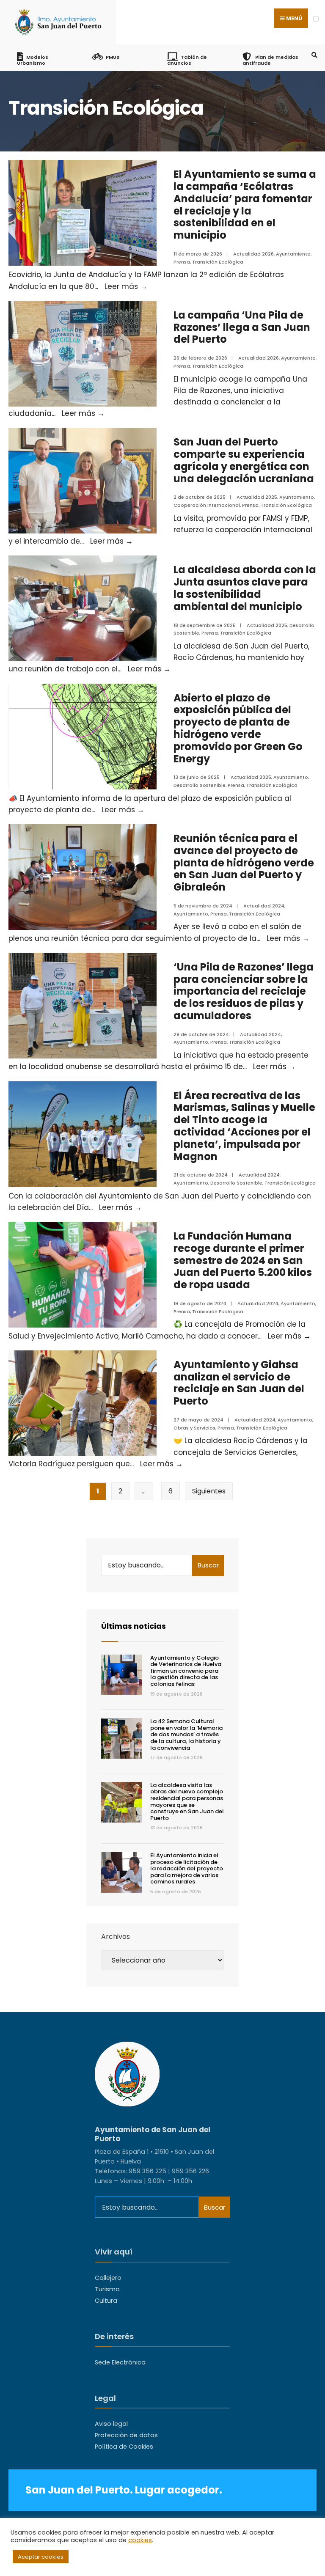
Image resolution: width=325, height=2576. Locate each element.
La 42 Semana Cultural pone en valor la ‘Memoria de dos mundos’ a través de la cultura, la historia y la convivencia (186, 1734)
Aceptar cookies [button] (41, 2557)
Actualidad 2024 (264, 906)
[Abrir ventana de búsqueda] (313, 55)
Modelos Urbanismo (33, 60)
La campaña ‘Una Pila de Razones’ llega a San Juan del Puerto (242, 327)
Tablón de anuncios (187, 60)
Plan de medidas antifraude (270, 60)
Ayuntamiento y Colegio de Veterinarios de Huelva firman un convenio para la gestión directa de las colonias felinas (186, 1671)
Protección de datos (126, 2435)
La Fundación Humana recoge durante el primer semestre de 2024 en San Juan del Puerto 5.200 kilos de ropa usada (243, 1260)
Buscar (208, 1565)
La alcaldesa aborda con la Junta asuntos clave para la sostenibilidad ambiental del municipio (245, 588)
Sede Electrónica (120, 2362)
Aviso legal (111, 2424)
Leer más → (126, 286)
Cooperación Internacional (207, 505)
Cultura (106, 2301)
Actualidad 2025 (257, 497)
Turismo (107, 2289)
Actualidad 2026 (253, 254)
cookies (140, 2540)
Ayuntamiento (293, 254)
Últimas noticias (134, 1626)
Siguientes (209, 1491)
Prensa (182, 262)
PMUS (113, 57)
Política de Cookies (124, 2447)
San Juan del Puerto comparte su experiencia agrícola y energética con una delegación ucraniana (244, 460)
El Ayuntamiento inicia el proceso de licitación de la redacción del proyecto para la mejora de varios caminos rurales (187, 1868)
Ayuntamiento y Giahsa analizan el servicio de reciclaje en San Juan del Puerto (239, 1383)
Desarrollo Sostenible (200, 785)
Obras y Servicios (194, 1428)
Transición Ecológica (218, 262)
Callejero (108, 2278)
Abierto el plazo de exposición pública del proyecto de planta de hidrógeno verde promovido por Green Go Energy (238, 728)
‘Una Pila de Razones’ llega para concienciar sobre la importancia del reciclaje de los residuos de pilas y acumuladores (244, 991)
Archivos (116, 1937)
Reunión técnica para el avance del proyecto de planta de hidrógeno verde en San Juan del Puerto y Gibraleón (244, 863)
